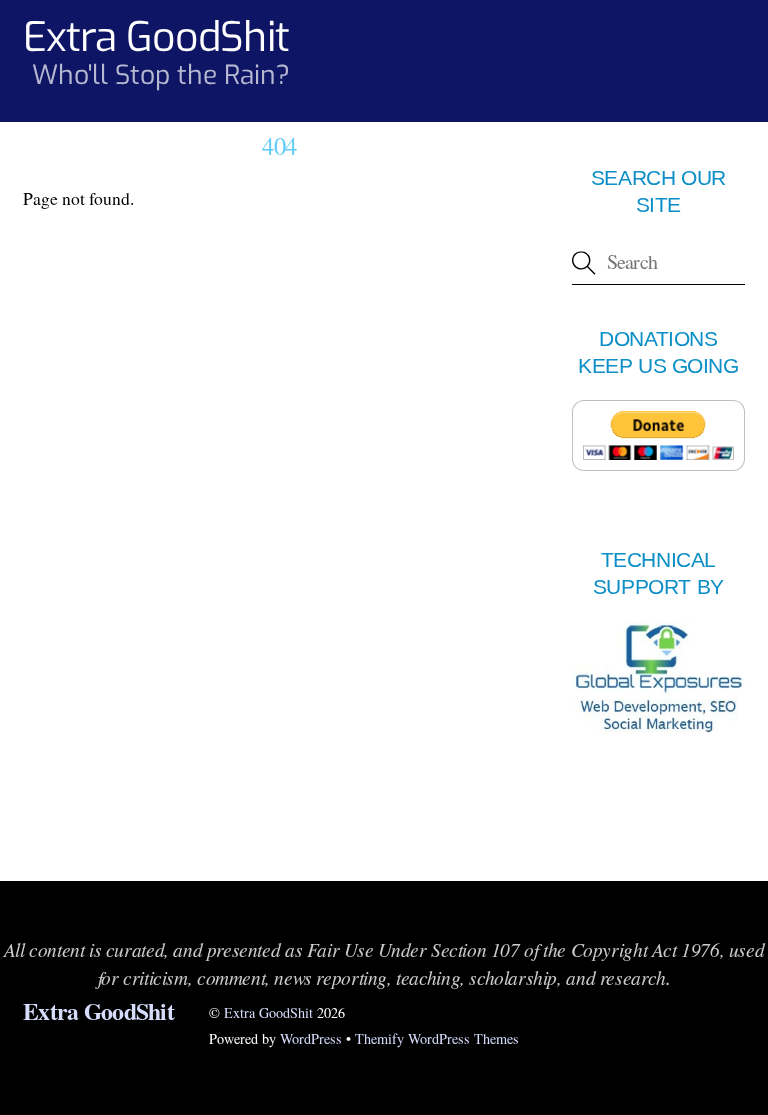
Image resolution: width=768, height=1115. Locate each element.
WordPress (311, 1038)
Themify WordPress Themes (437, 1038)
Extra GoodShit (268, 1012)
